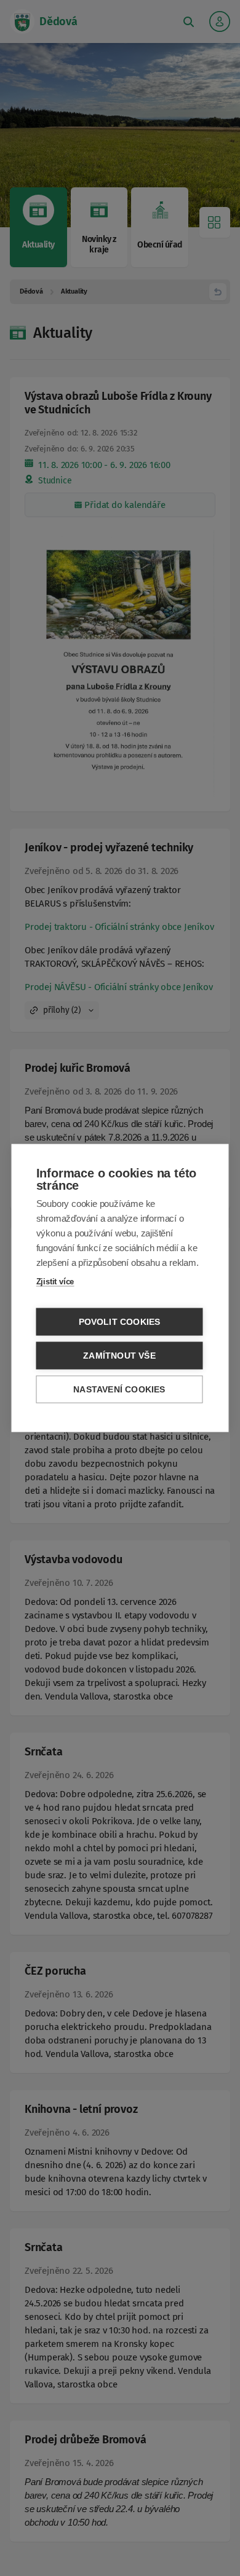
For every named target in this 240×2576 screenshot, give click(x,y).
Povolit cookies (120, 1322)
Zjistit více (55, 1282)
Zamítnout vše (119, 1356)
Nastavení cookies (119, 1390)
